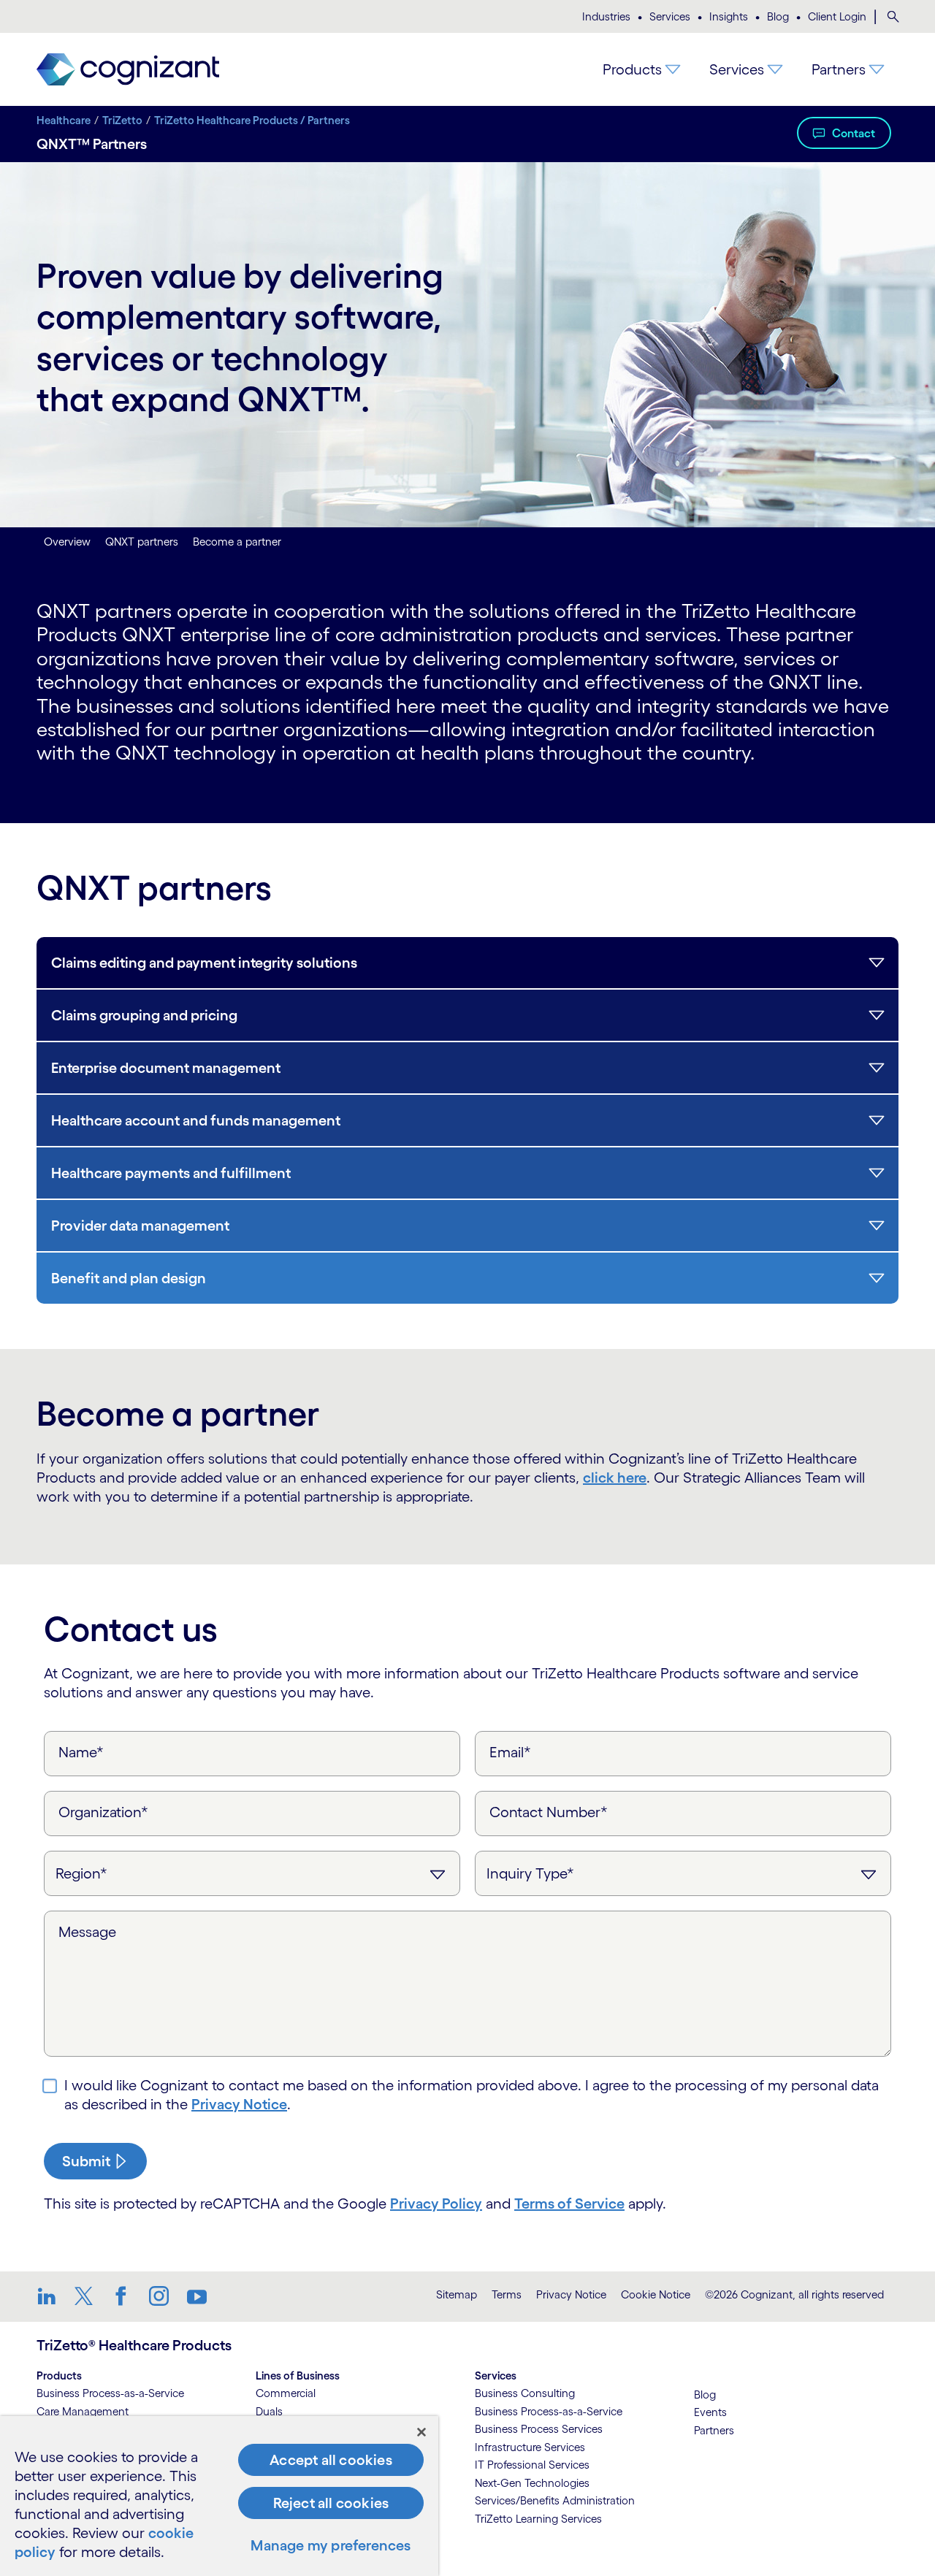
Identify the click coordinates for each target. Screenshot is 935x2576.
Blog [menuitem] (778, 16)
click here (615, 1478)
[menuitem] (893, 17)
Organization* (103, 1812)
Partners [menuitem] (839, 69)
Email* (510, 1752)
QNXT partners (142, 542)
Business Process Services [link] (539, 2429)
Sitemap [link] (457, 2294)
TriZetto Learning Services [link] (538, 2519)
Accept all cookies (331, 2460)
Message (87, 1932)
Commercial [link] (286, 2393)
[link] (128, 70)
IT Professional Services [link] (532, 2465)
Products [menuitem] (632, 69)
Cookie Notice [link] (656, 2294)
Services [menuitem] (670, 16)
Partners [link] (714, 2430)
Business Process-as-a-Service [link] (110, 2393)
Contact (854, 133)
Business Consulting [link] (525, 2393)
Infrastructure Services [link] (530, 2447)
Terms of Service (569, 2204)
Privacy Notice (239, 2104)
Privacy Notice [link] (571, 2294)
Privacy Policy (436, 2204)
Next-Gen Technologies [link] (532, 2483)
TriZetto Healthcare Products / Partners (252, 120)
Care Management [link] (83, 2411)
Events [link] (710, 2412)
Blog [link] (705, 2395)
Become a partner (237, 542)
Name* (81, 1752)
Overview (67, 542)
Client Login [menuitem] (837, 16)
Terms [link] (507, 2294)
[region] (219, 2496)
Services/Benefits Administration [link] (555, 2500)
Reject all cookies (331, 2503)
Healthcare (64, 120)
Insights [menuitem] (729, 16)
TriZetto (122, 120)
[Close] (421, 2432)
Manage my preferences (331, 2545)
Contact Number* (549, 1812)
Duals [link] (269, 2411)
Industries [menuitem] (606, 16)
